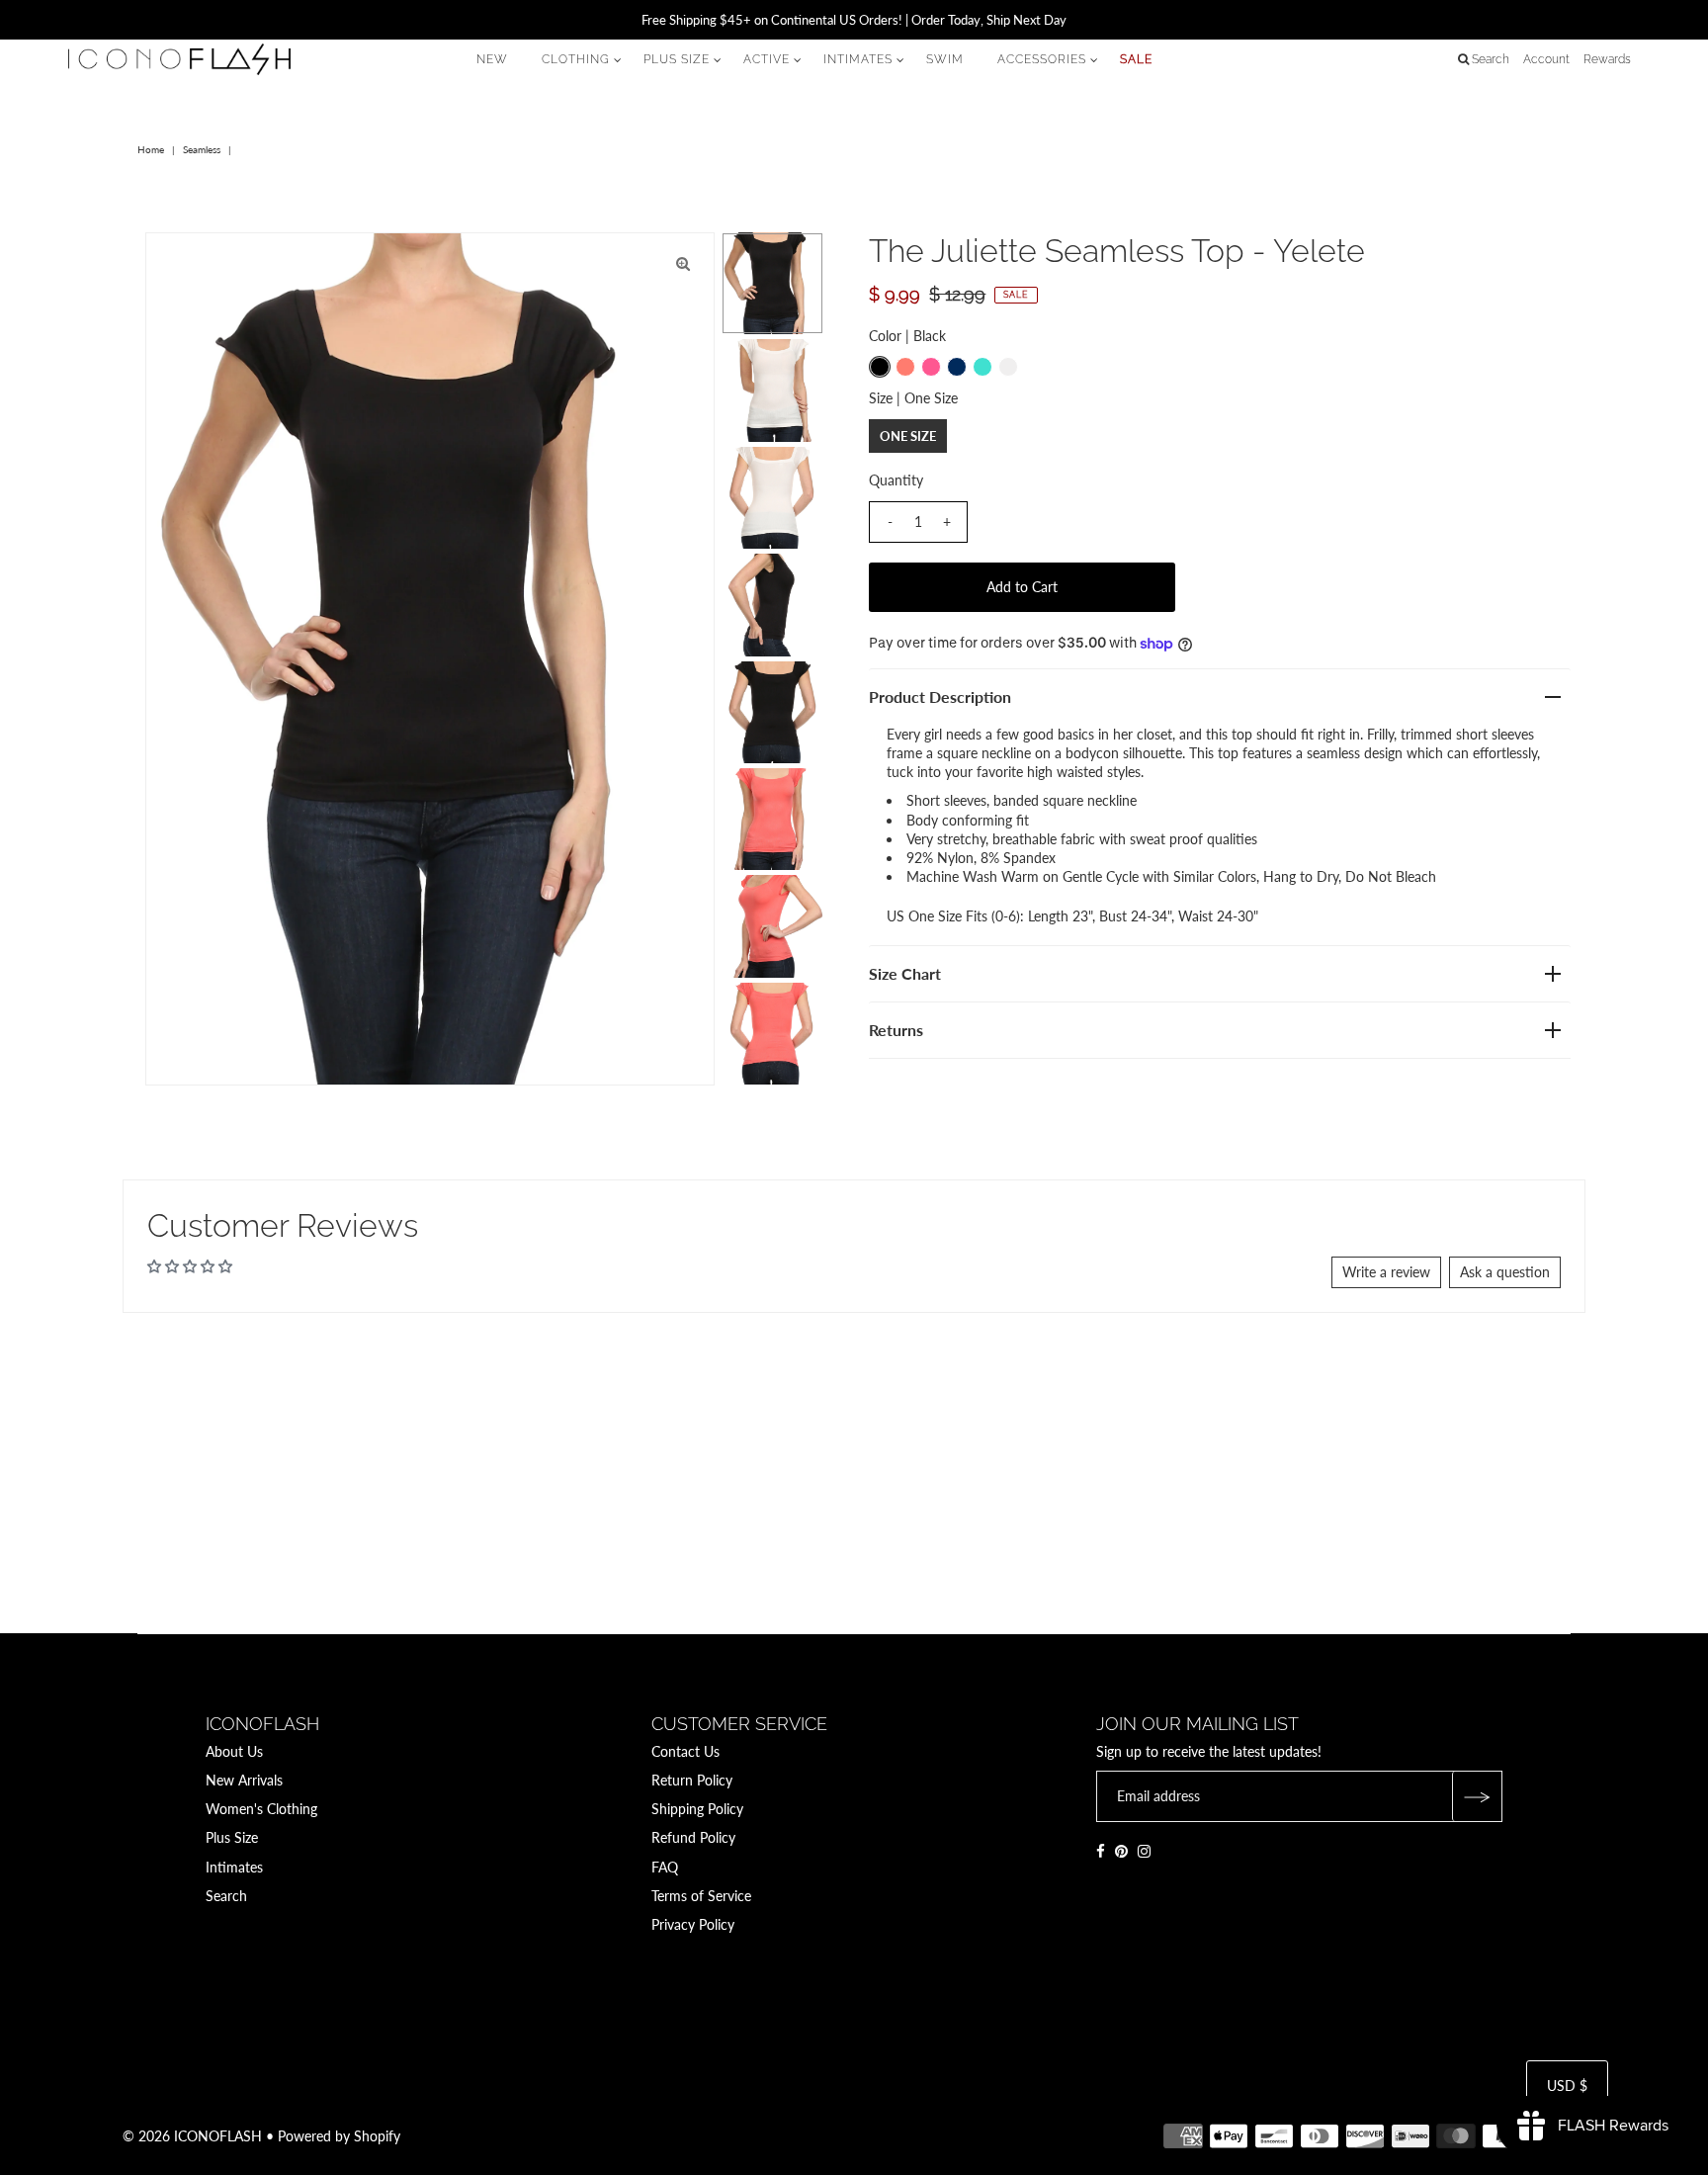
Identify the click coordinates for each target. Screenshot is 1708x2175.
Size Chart (905, 973)
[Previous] (177, 264)
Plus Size (232, 1838)
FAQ (665, 1867)
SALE (1136, 59)
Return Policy (692, 1780)
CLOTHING (576, 59)
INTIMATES (858, 59)
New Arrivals (244, 1780)
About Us (234, 1751)
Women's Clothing (261, 1809)
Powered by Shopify (339, 2136)
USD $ (1567, 2087)
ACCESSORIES (1042, 59)
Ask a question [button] (1505, 1272)
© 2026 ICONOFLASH (192, 2136)
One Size (908, 436)
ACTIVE (767, 59)
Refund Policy (693, 1838)
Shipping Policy (697, 1809)
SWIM (945, 59)
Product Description (940, 696)
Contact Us (685, 1751)
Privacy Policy (693, 1924)
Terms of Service (701, 1896)
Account (1546, 59)
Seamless (202, 149)
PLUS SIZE (677, 59)
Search (226, 1896)
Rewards (1607, 59)
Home (151, 149)
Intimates (234, 1867)
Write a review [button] (1386, 1272)
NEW (492, 59)
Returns (896, 1030)
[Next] (225, 264)
